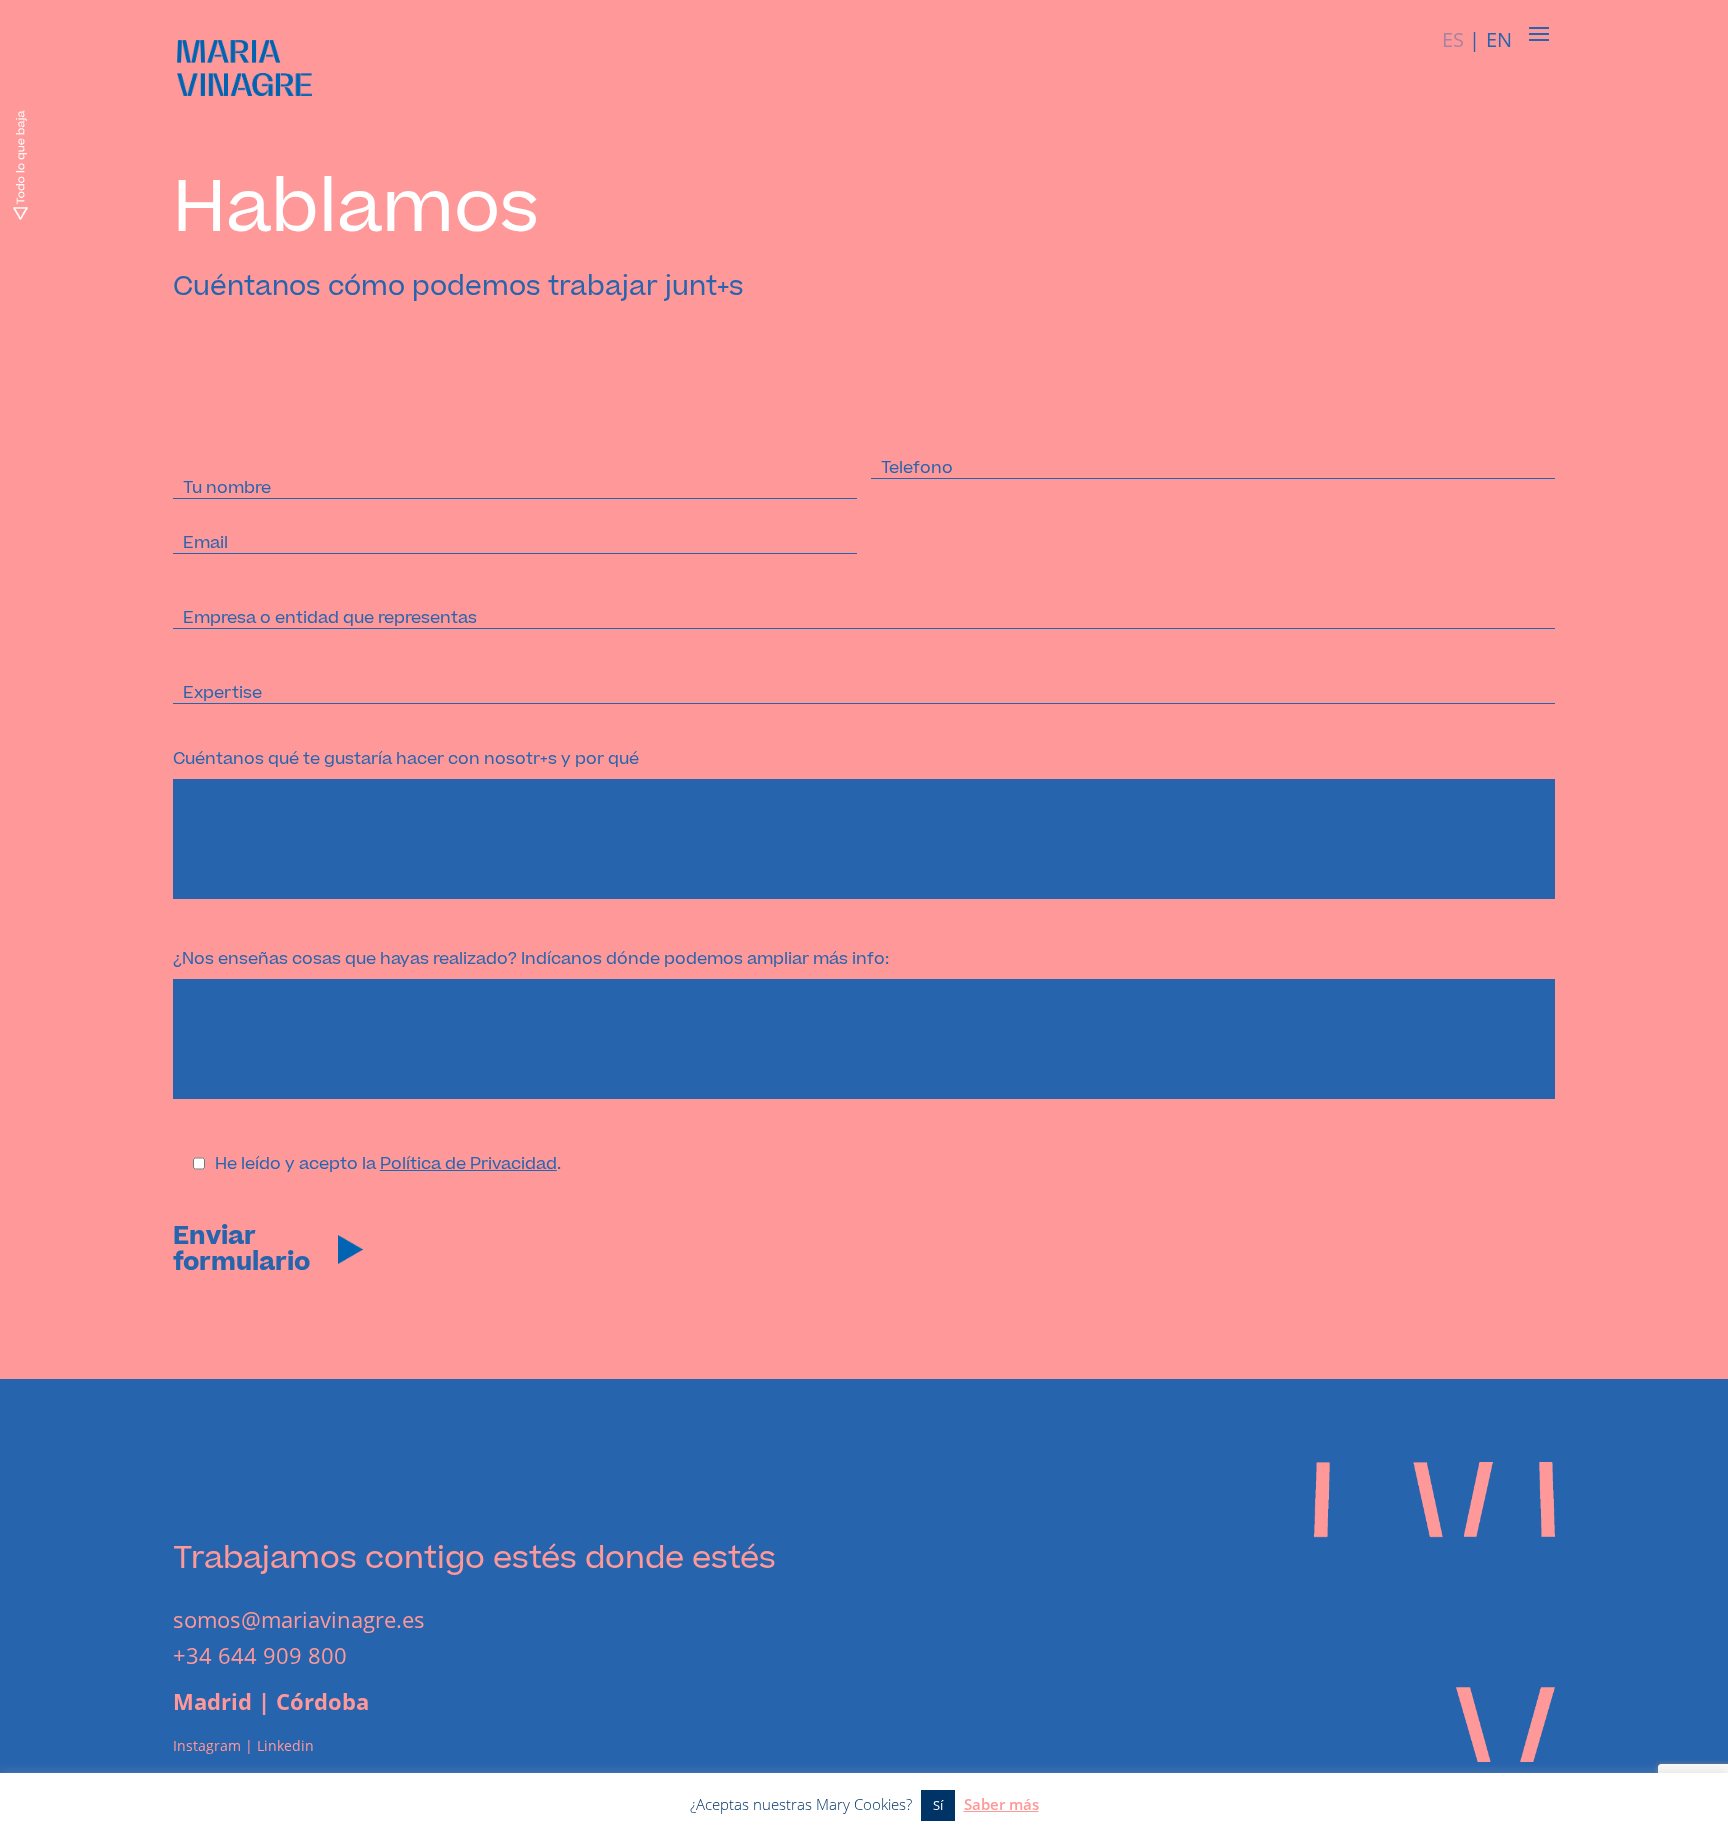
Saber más (1001, 1804)
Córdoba (322, 1701)
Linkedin (285, 1745)
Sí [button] (938, 1805)
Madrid (212, 1701)
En (1499, 39)
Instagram (207, 1745)
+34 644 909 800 (260, 1655)
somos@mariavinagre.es (299, 1619)
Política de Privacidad (468, 1164)
